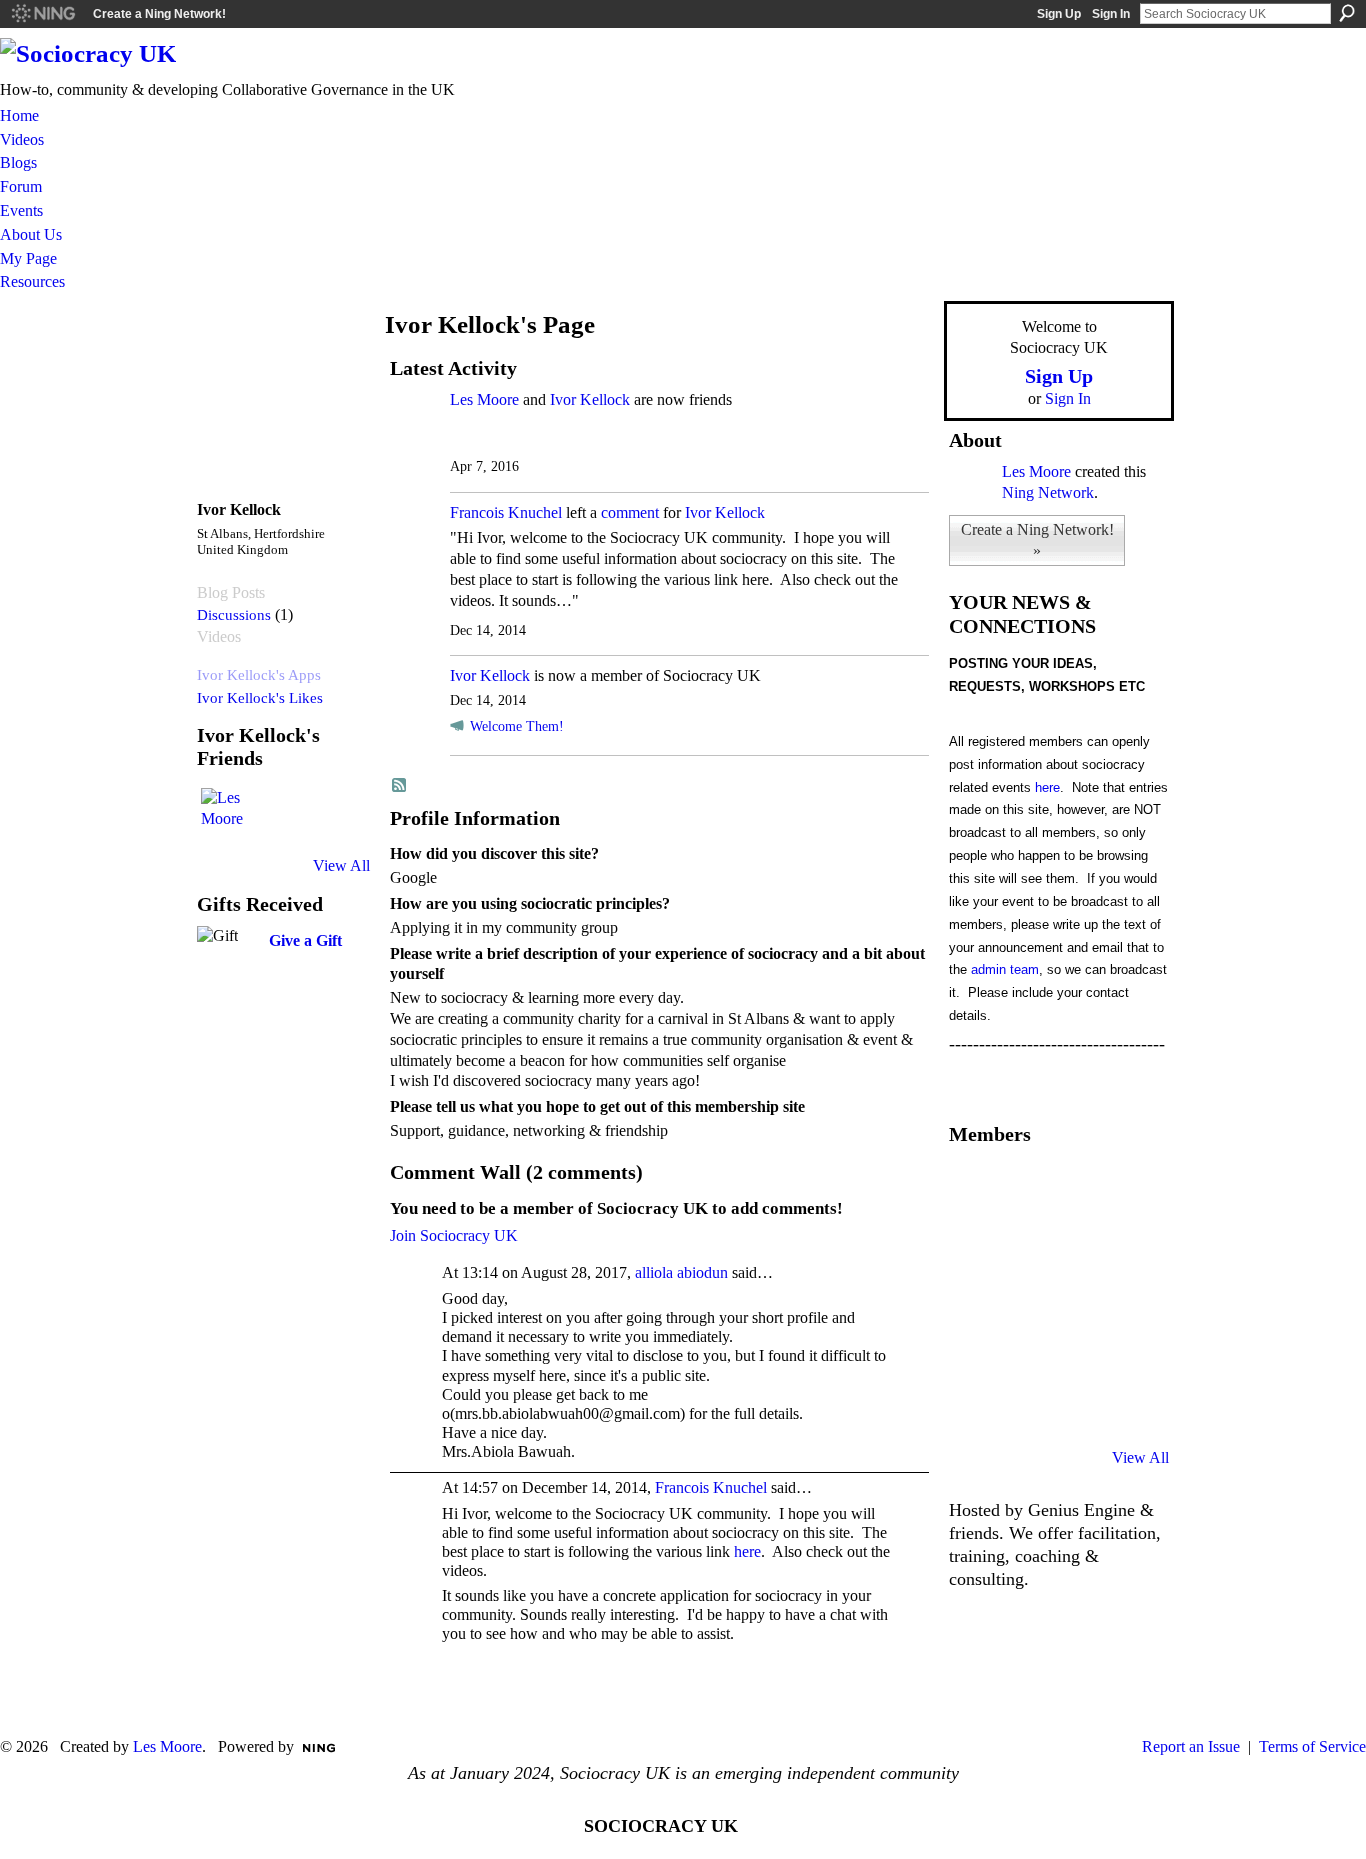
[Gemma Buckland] (1024, 1188)
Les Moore (484, 399)
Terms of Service (1312, 1746)
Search (1347, 13)
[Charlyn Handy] (1126, 1296)
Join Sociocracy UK (454, 1235)
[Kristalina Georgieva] (973, 1296)
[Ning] (42, 14)
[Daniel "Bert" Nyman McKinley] (1075, 1404)
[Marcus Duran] (1024, 1350)
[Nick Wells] (1075, 1350)
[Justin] (973, 1350)
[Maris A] (1075, 1296)
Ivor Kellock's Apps (259, 674)
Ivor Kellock (590, 399)
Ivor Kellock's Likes (260, 697)
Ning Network (1048, 492)
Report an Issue (1191, 1746)
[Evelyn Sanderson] (1126, 1188)
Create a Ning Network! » (1037, 540)
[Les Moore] (225, 812)
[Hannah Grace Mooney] (973, 1242)
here (747, 1551)
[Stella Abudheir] (1024, 1296)
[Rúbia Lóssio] (1075, 1242)
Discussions (234, 614)
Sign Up (1059, 14)
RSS (400, 786)
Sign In (1111, 14)
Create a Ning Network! (159, 14)
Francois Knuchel (506, 512)
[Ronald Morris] (1075, 1188)
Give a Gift (305, 940)
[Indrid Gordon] (1126, 1242)
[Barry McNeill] (1024, 1404)
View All (341, 865)
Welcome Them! (517, 726)
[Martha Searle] (973, 1404)
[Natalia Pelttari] (973, 1188)
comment (630, 512)
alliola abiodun (681, 1272)
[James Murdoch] (1126, 1350)
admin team (1005, 969)
